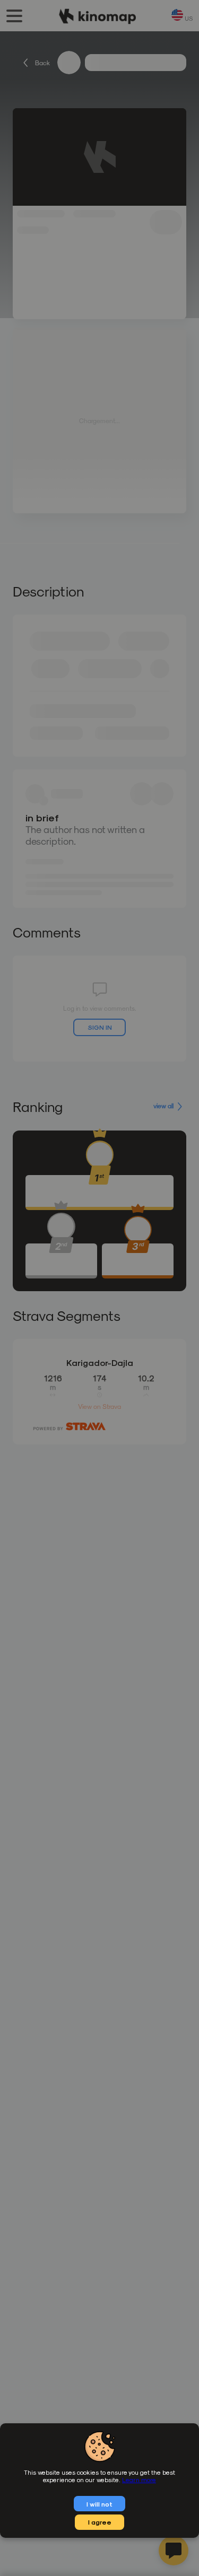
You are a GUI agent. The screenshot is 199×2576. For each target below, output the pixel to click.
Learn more (139, 2479)
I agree (100, 2522)
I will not (99, 2504)
